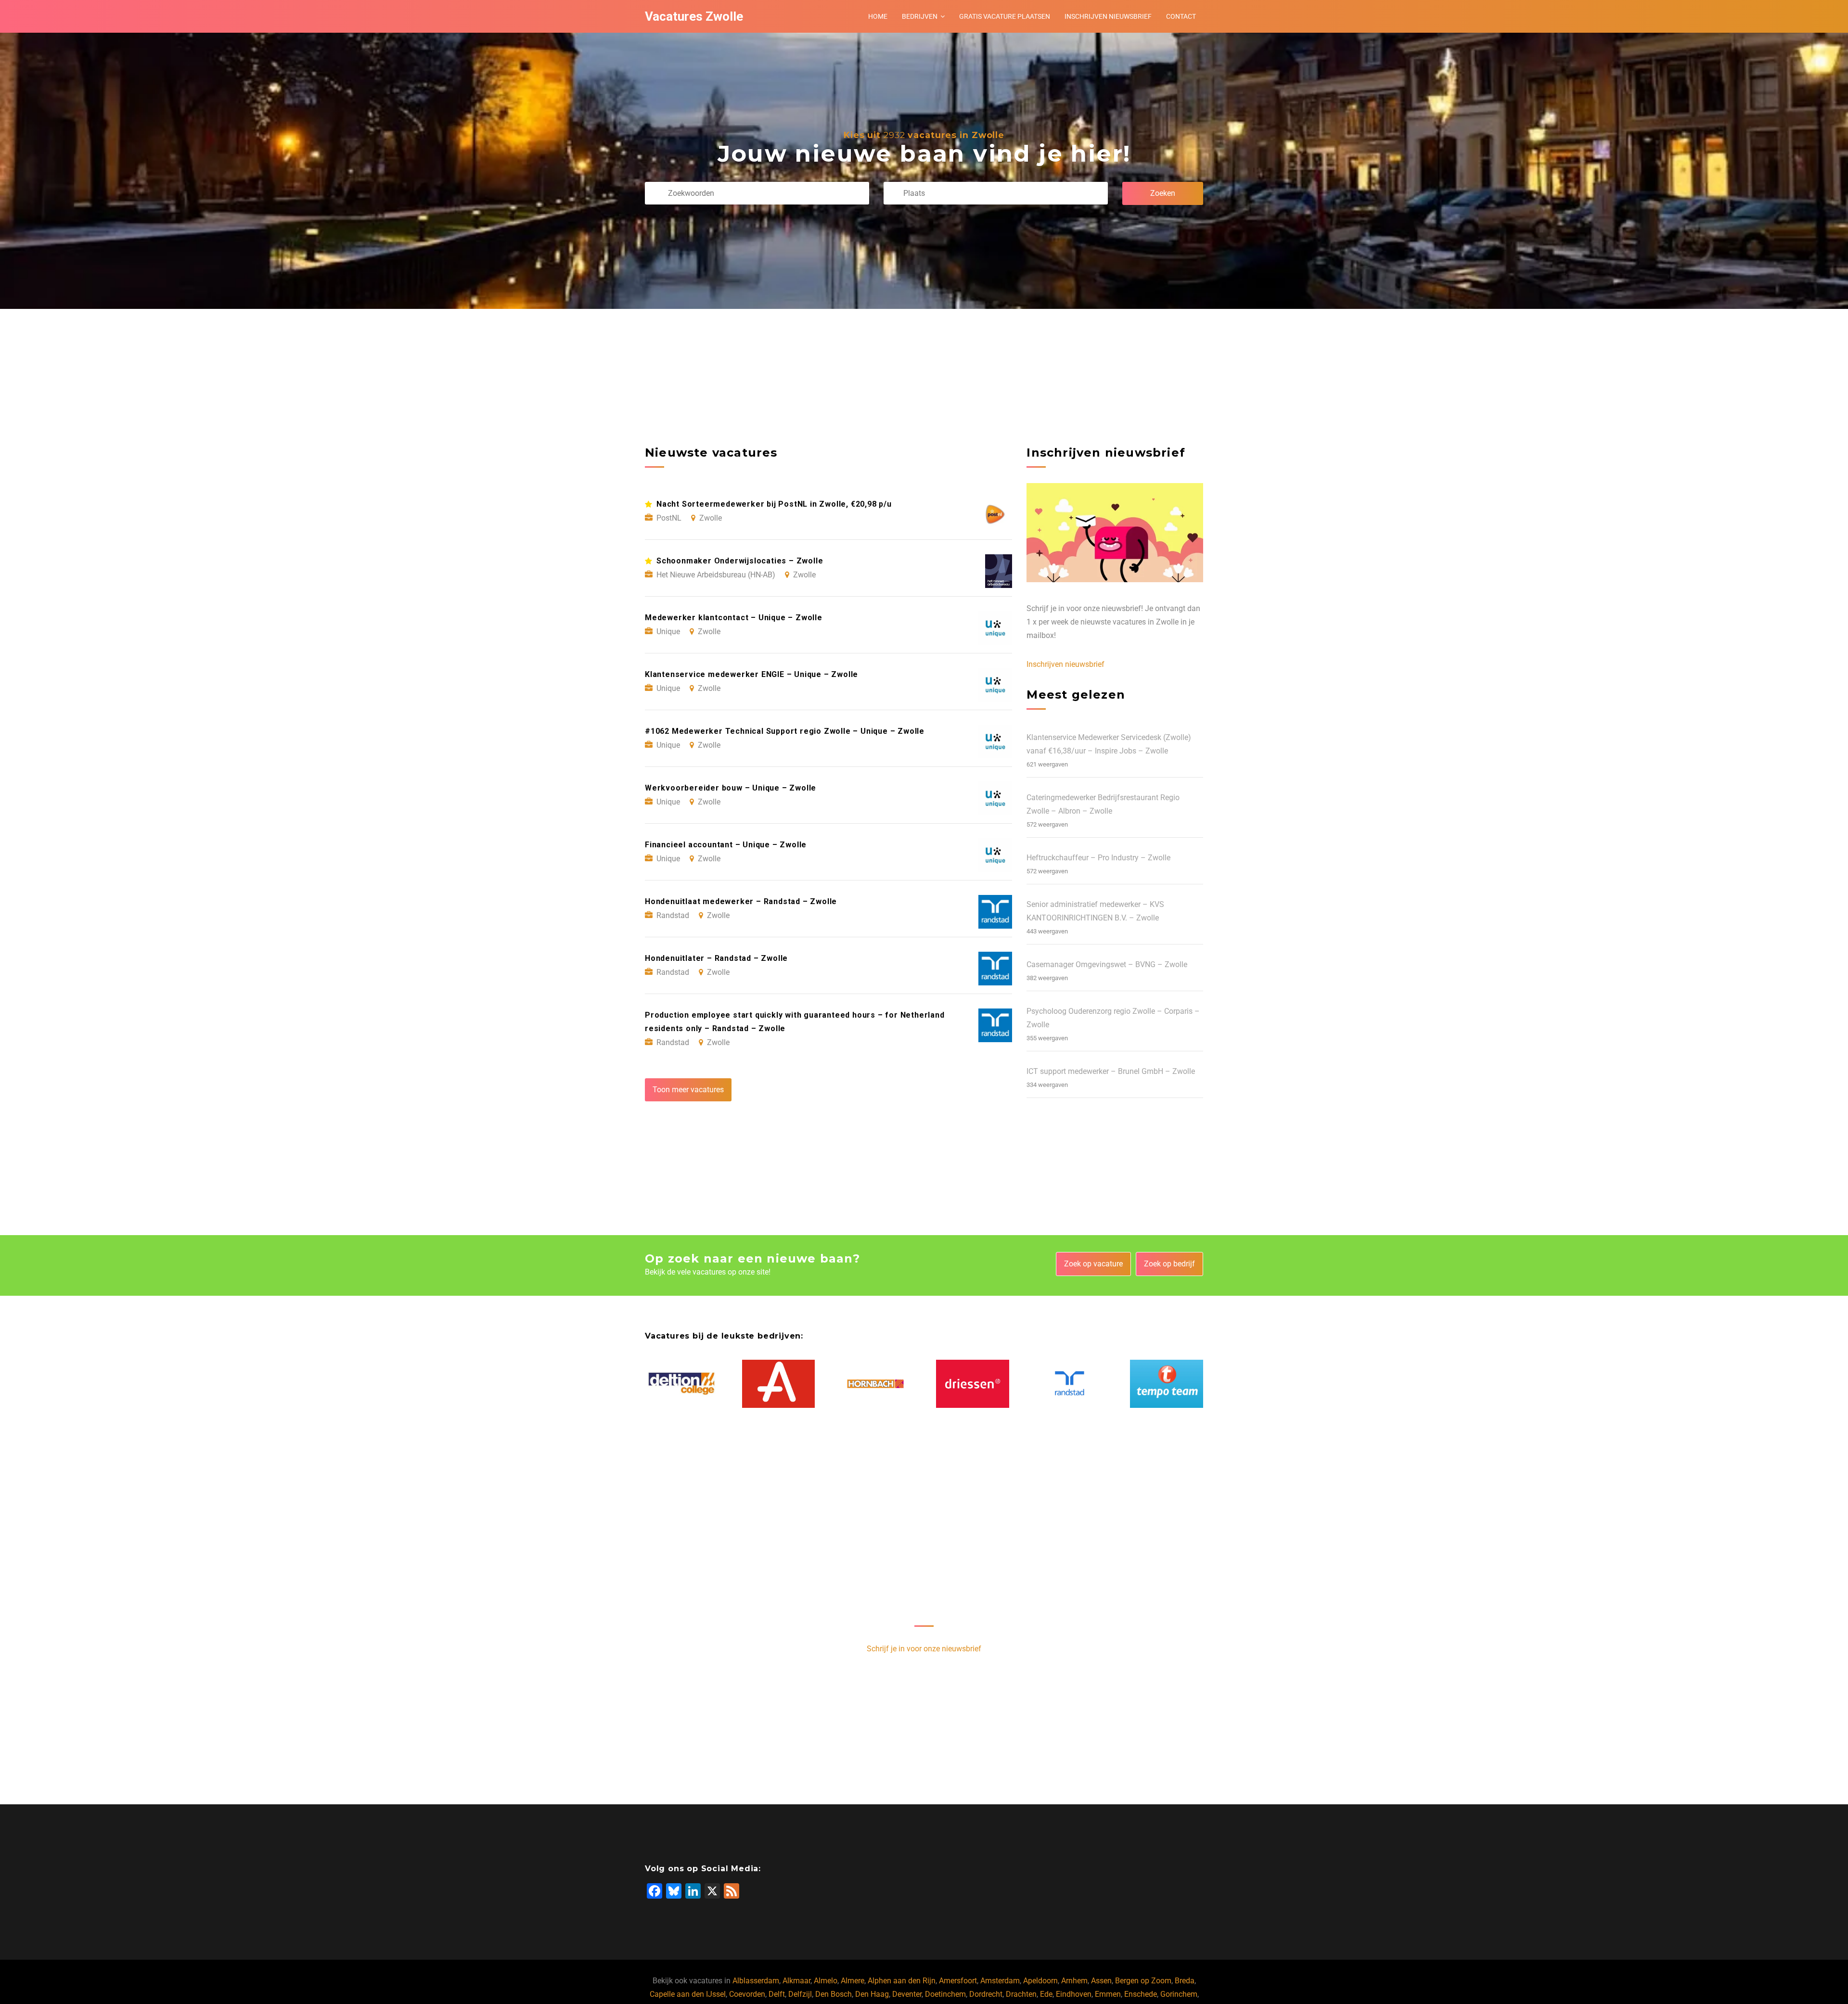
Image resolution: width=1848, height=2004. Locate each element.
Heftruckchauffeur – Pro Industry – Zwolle (1098, 858)
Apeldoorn (1040, 1981)
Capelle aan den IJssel (688, 1994)
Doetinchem (945, 1994)
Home (878, 16)
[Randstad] (1070, 1384)
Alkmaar (796, 1981)
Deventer (907, 1994)
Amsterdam (1000, 1981)
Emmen (1108, 1994)
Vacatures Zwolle (694, 16)
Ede (1046, 1994)
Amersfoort (958, 1981)
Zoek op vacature (1093, 1264)
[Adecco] (779, 1384)
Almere (853, 1981)
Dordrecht (986, 1994)
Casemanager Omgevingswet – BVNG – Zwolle (1107, 964)
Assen (1101, 1981)
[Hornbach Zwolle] (875, 1384)
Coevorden (747, 1994)
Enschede (1141, 1994)
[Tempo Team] (1167, 1384)
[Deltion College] (681, 1384)
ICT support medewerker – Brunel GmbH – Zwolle (1111, 1071)
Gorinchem (1179, 1994)
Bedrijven (920, 16)
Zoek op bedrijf (1169, 1264)
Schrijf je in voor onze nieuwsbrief (924, 1649)
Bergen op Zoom (1143, 1981)
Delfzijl (800, 1994)
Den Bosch (834, 1994)
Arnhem (1074, 1981)
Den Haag (872, 1994)
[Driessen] (973, 1384)
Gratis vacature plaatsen (1005, 16)
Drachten (1021, 1994)
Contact (1181, 16)
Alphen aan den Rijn (902, 1981)
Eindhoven (1074, 1994)
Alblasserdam (756, 1981)
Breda (1185, 1981)
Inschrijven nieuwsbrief (1108, 16)
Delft (777, 1994)
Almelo (826, 1981)
